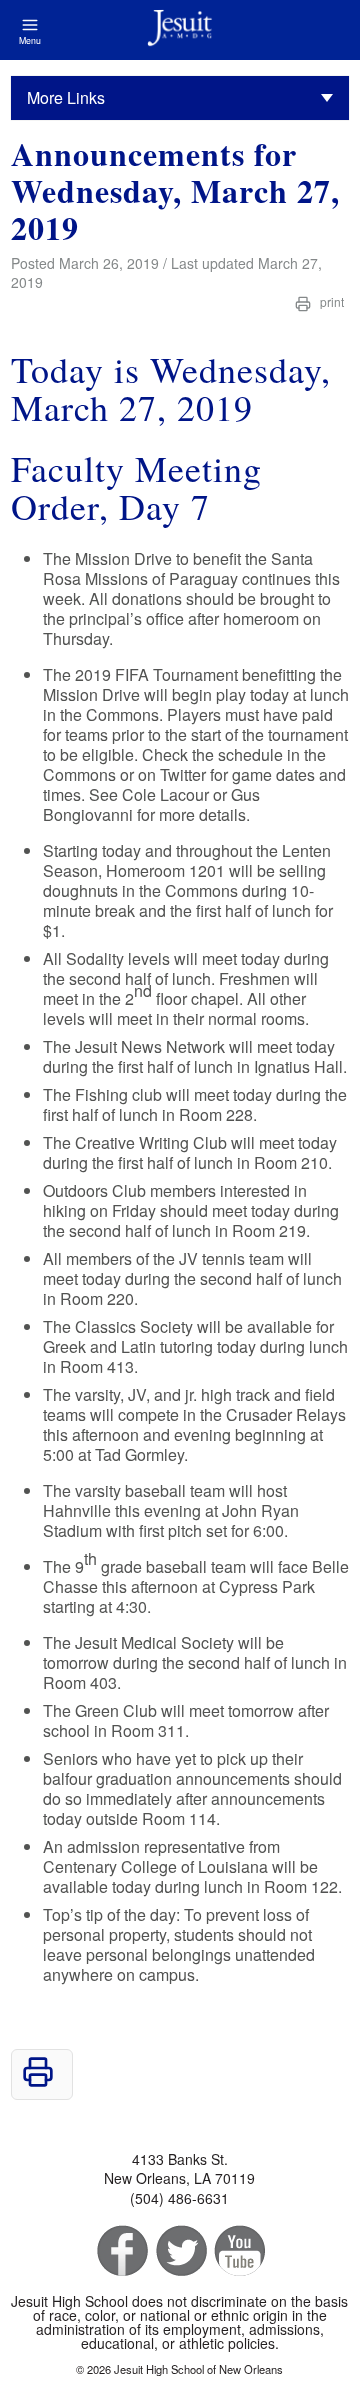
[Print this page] (38, 2081)
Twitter (179, 2251)
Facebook (120, 2251)
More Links (66, 97)
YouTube (238, 2251)
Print (330, 301)
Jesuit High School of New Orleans (180, 30)
